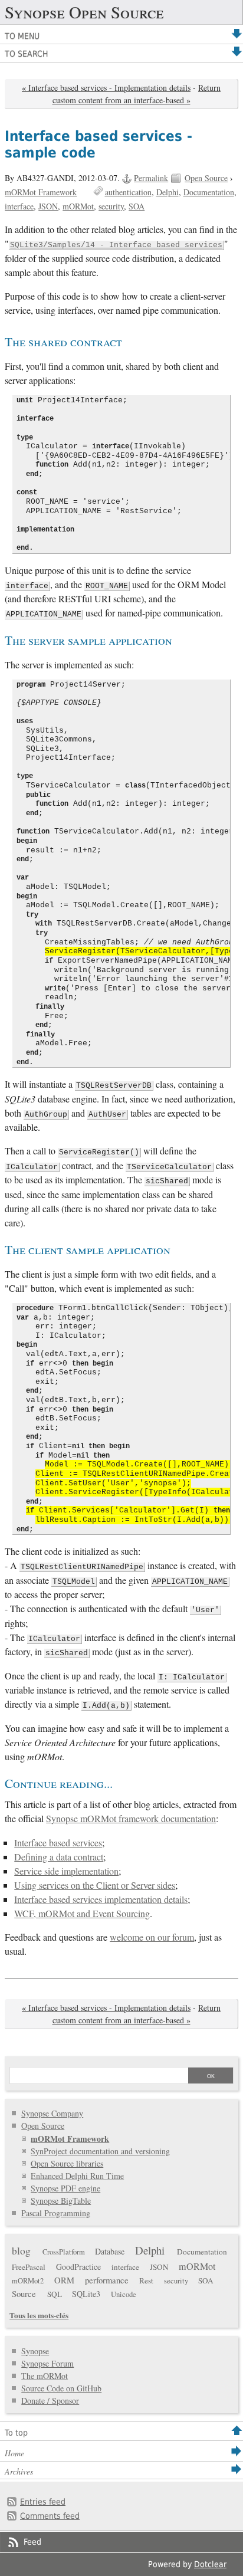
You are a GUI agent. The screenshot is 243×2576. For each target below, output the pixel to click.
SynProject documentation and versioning (100, 2151)
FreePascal (29, 2267)
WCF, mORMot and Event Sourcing (82, 1914)
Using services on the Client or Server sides (95, 1885)
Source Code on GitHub (61, 2388)
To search (26, 54)
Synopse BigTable (61, 2201)
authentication (128, 192)
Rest (146, 2280)
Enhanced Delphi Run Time (77, 2176)
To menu (22, 36)
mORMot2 (28, 2281)
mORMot (78, 206)
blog (21, 2251)
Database (110, 2251)
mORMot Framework (41, 192)
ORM (64, 2280)
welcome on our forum (152, 1937)
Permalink (151, 178)
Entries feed (43, 2502)
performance (107, 2280)
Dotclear (210, 2564)
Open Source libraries (67, 2163)
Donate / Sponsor (50, 2401)
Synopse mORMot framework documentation (131, 1819)
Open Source (206, 178)
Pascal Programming (56, 2213)
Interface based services (58, 1843)
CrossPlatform (64, 2252)
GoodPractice (78, 2267)
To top (16, 2433)
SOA (137, 206)
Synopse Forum (47, 2363)
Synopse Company (52, 2113)
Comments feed (50, 2516)
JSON (48, 206)
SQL (55, 2294)
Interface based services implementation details (101, 1899)
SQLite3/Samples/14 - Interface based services (116, 245)
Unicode (124, 2294)
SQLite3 (86, 2294)
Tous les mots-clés (39, 2315)
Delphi (168, 192)
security (111, 206)
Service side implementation (66, 1871)
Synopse (35, 2351)
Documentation (209, 192)
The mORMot (45, 2376)
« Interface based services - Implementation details (106, 88)
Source (24, 2293)
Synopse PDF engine (65, 2188)
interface (19, 206)
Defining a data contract (59, 1857)
